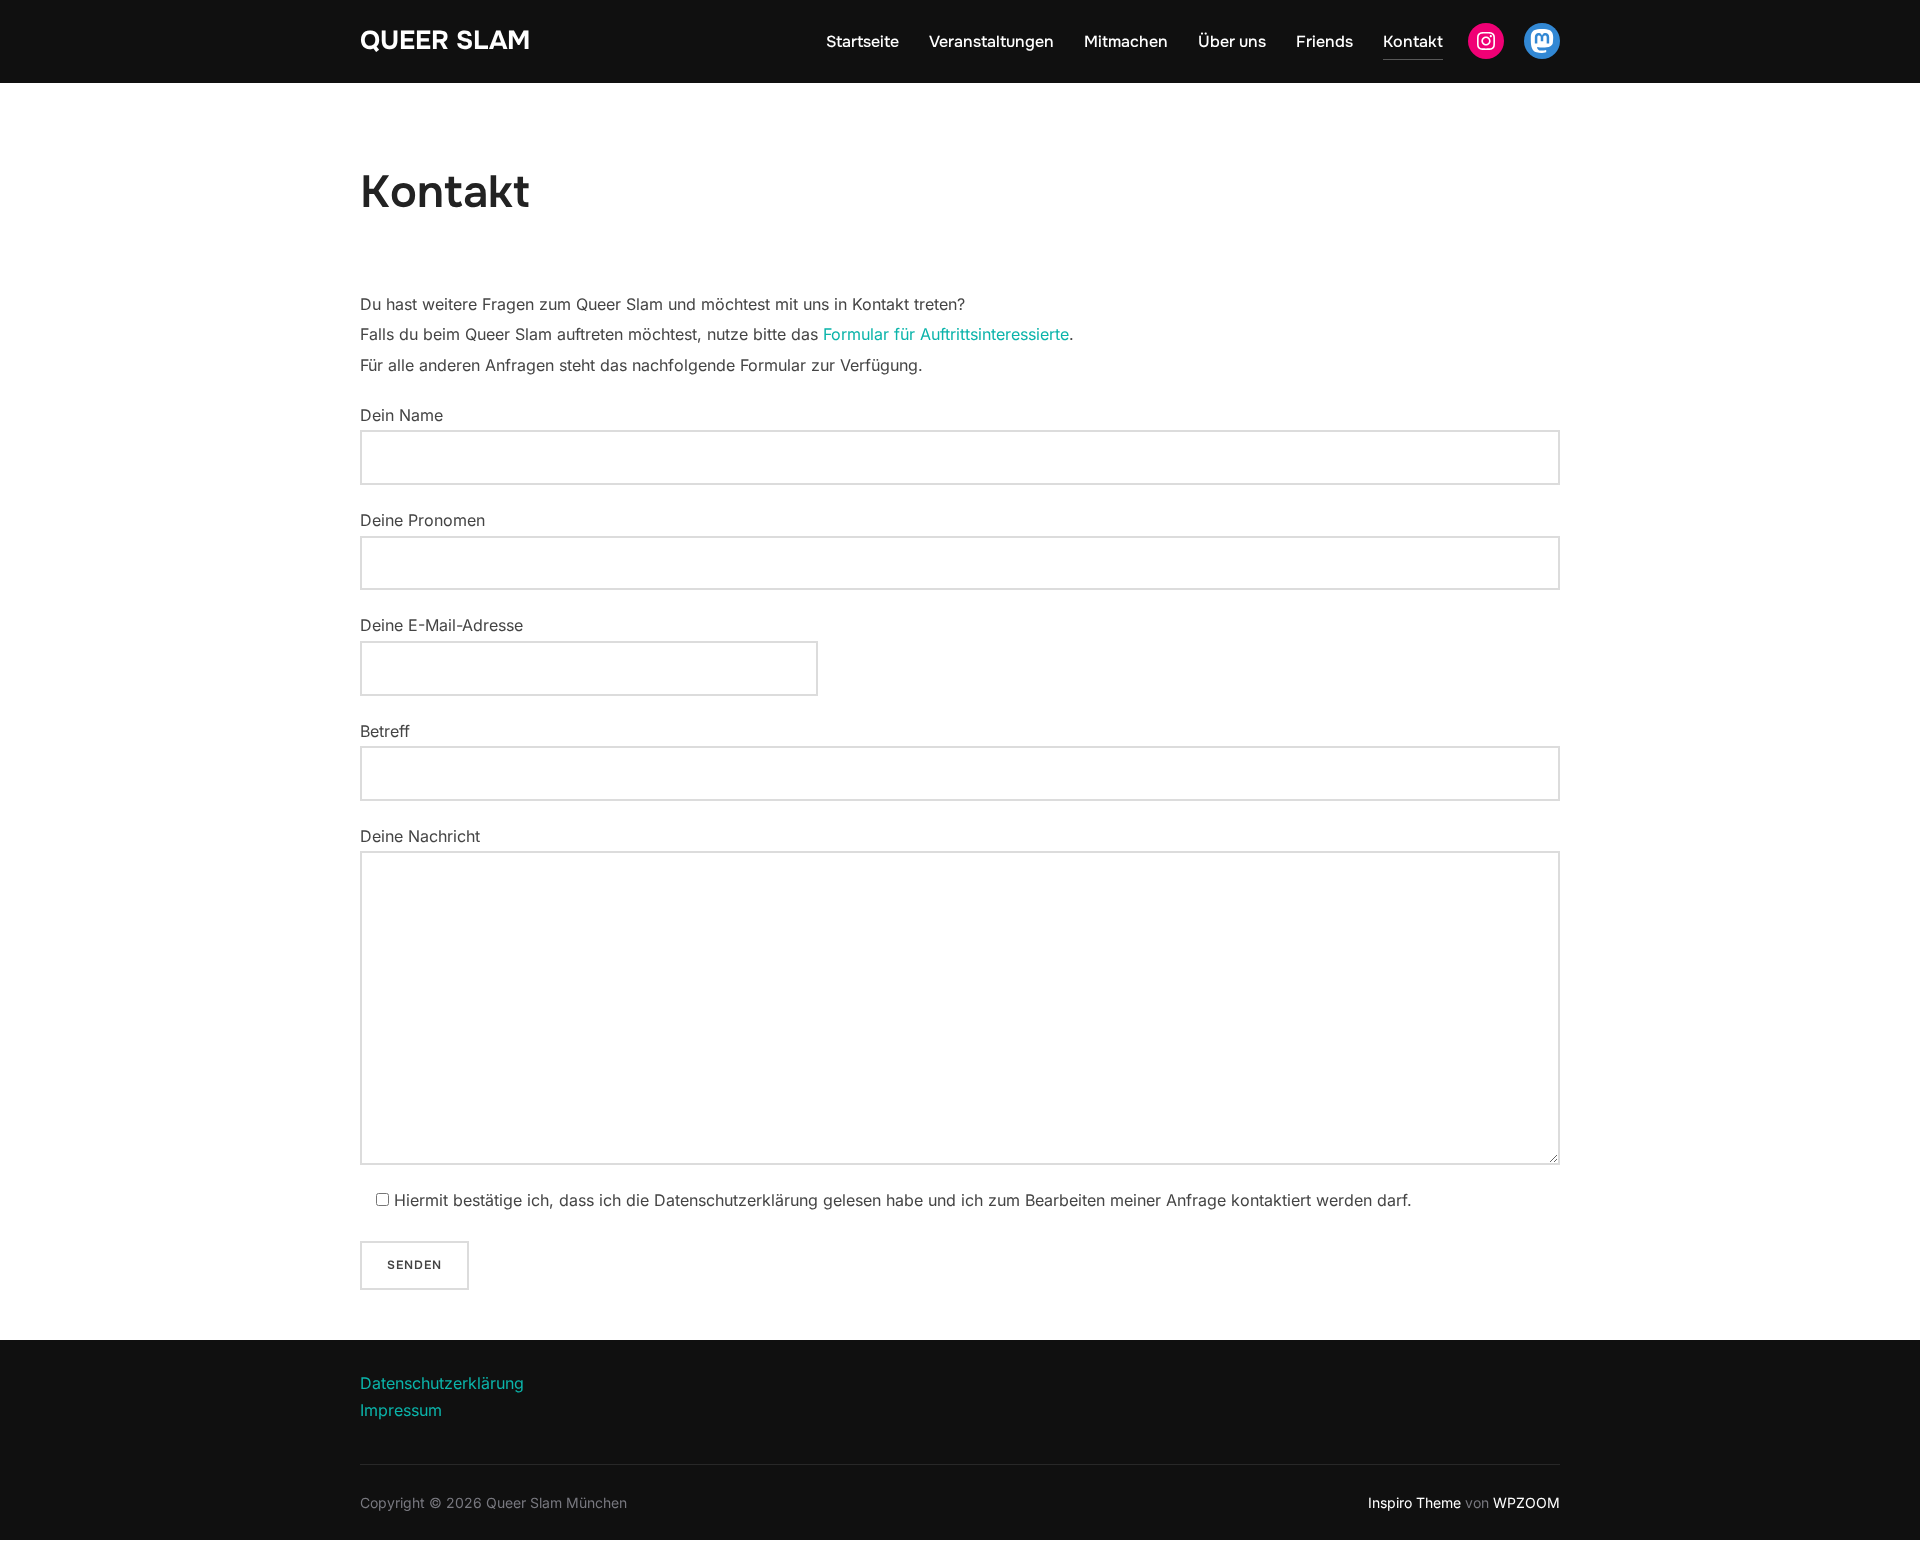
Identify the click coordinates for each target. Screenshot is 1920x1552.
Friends (1324, 41)
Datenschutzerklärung (442, 1383)
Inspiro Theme (1414, 1502)
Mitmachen (1126, 41)
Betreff (385, 731)
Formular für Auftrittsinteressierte (946, 334)
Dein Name (401, 415)
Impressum (401, 1410)
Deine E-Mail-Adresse (441, 625)
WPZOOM (1526, 1502)
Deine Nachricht (420, 836)
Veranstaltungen (991, 41)
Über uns (1232, 41)
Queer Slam (445, 40)
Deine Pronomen (422, 520)
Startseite (862, 41)
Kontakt (1413, 41)
